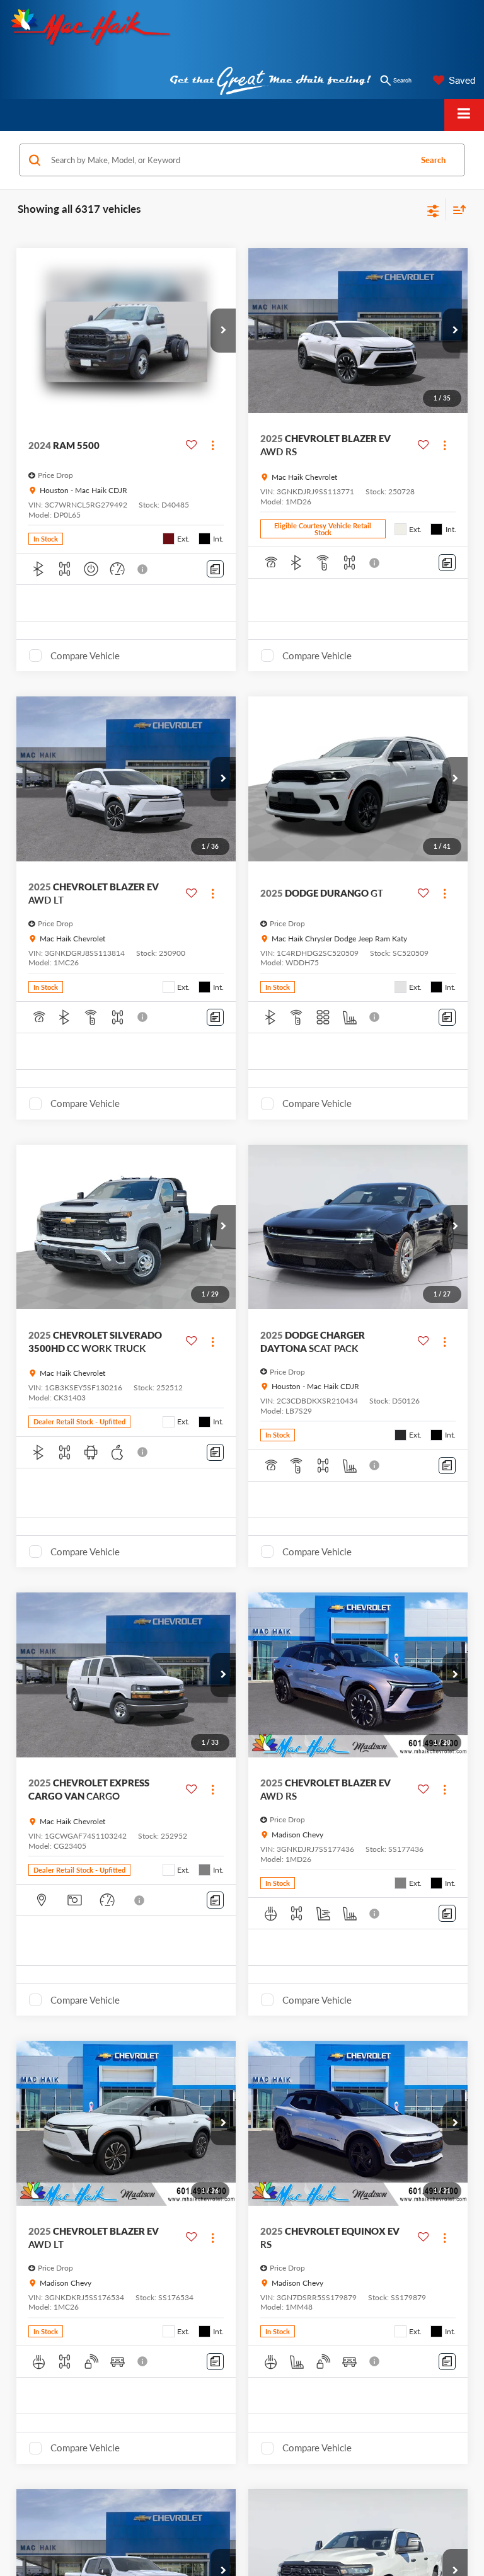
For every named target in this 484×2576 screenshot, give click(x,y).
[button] (223, 331)
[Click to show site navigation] (464, 115)
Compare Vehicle (85, 655)
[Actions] (213, 445)
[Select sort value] (456, 209)
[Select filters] (433, 210)
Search (433, 160)
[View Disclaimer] (144, 569)
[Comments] (215, 569)
